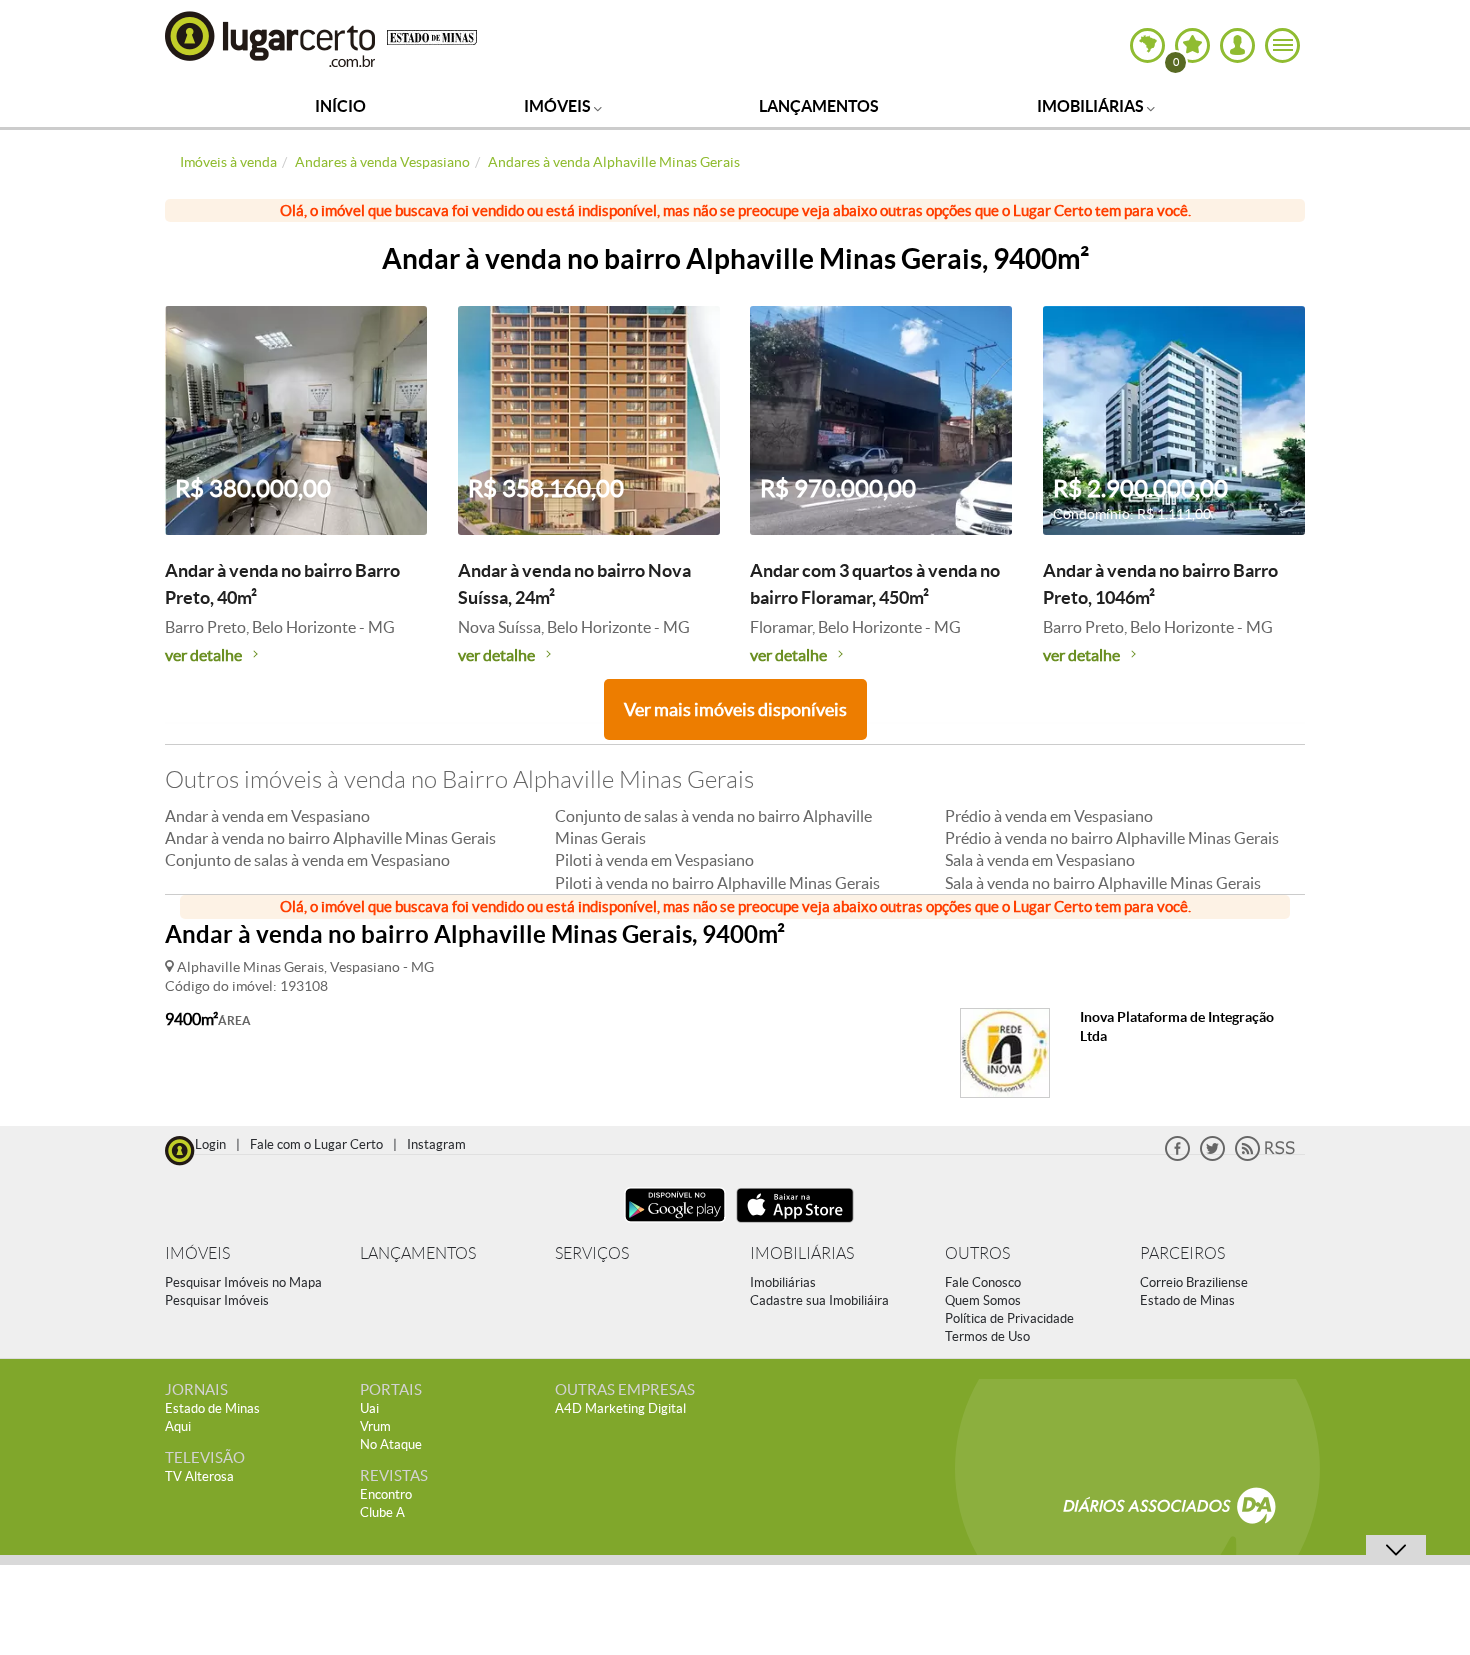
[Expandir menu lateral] (1282, 45)
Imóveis (559, 106)
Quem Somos (983, 1300)
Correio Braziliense (1194, 1282)
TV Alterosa (199, 1476)
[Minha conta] (1237, 45)
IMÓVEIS (197, 1253)
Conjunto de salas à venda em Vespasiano (307, 860)
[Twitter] (1212, 1156)
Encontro (386, 1494)
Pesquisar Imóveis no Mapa (243, 1282)
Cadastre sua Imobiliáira (819, 1300)
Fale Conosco (983, 1282)
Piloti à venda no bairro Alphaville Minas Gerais (717, 883)
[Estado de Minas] (432, 36)
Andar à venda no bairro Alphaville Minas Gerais (330, 838)
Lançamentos (819, 106)
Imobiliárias (1092, 106)
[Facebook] (1177, 1156)
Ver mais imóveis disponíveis (735, 709)
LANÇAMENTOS (418, 1253)
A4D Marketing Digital (620, 1408)
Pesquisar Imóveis (217, 1300)
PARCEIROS (1182, 1253)
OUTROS (977, 1253)
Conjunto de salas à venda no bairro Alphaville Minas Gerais (713, 827)
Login (210, 1144)
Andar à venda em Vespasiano (267, 816)
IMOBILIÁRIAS (802, 1253)
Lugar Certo (271, 38)
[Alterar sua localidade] (1147, 45)
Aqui (178, 1426)
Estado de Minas (1187, 1300)
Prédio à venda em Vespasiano (1049, 816)
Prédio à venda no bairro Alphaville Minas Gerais (1112, 838)
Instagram (436, 1144)
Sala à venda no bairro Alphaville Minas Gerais (1103, 883)
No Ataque (391, 1444)
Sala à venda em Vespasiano (1040, 860)
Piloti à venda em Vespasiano (654, 860)
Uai (369, 1408)
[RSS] (1265, 1156)
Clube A (382, 1512)
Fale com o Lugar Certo (316, 1144)
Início (340, 106)
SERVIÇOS (592, 1253)
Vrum (375, 1426)
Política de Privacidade (1009, 1318)
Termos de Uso (987, 1336)
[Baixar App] (675, 1224)
